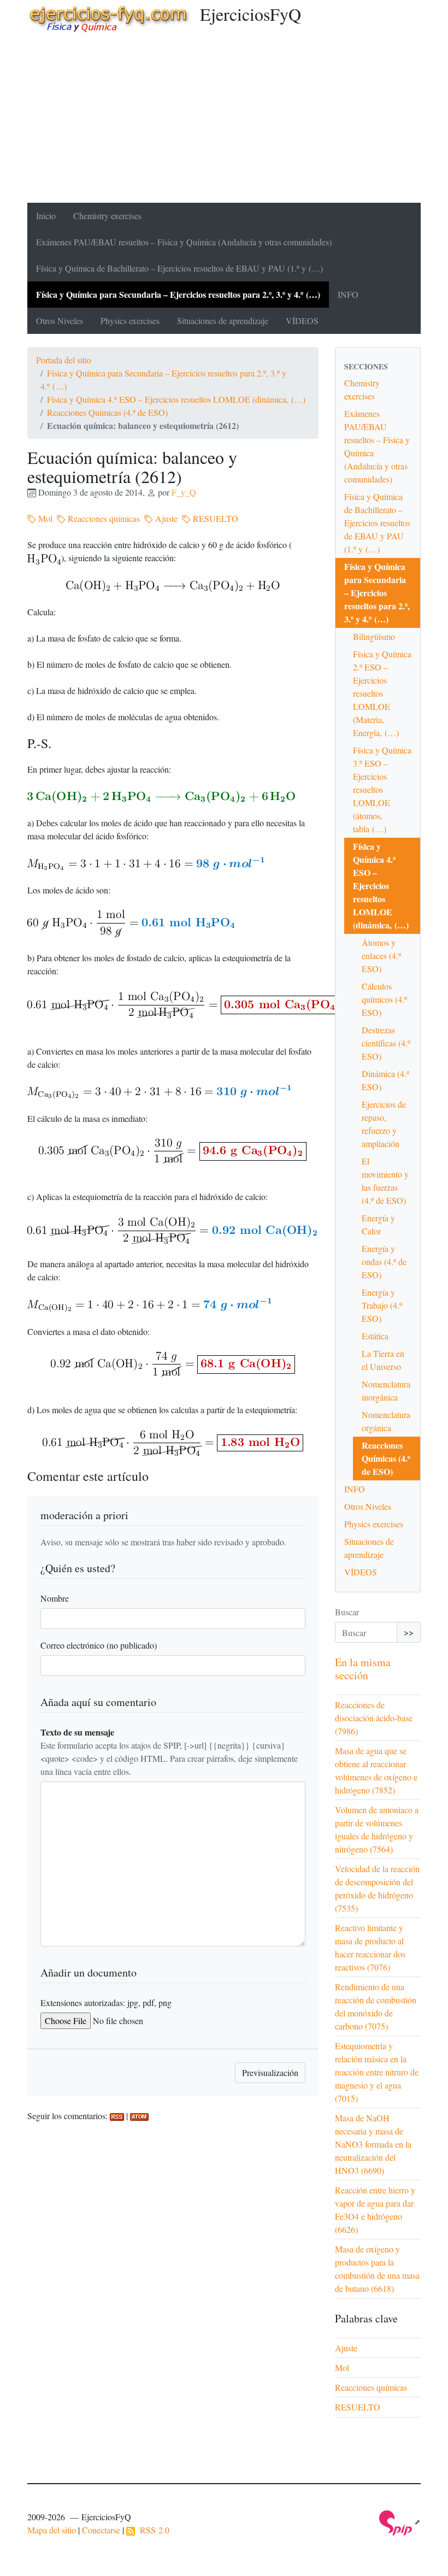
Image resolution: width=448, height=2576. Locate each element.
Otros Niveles (60, 320)
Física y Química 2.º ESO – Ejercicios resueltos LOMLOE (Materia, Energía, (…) (382, 693)
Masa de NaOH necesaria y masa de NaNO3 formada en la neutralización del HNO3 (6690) (373, 2144)
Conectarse (101, 2530)
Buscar (347, 1612)
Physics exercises (130, 320)
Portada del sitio (64, 360)
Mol (44, 518)
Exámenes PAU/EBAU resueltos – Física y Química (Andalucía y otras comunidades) (184, 242)
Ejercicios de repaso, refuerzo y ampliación (384, 1124)
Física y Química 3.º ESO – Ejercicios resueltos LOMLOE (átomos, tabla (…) (382, 789)
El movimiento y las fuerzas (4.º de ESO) (385, 1181)
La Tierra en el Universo (383, 1360)
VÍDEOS (302, 320)
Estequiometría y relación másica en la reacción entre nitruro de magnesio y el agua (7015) (377, 2072)
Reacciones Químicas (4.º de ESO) (107, 412)
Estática (375, 1336)
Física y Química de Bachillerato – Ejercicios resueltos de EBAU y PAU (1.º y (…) (179, 268)
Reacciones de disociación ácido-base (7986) (374, 1718)
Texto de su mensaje (77, 1732)
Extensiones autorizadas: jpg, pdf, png (106, 2002)
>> (409, 1632)
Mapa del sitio (52, 2530)
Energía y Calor (378, 1224)
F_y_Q (184, 492)
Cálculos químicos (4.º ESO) (384, 999)
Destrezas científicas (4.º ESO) (386, 1043)
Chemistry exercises (107, 216)
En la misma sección (363, 1669)
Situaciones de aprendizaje (223, 320)
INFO (348, 294)
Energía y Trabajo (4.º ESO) (382, 1305)
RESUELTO (214, 518)
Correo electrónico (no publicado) (99, 1645)
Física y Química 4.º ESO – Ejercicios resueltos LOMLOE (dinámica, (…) (176, 399)
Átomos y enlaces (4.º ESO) (381, 955)
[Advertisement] (224, 121)
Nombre (55, 1598)
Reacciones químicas (103, 518)
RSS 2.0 (152, 2530)
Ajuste (165, 518)
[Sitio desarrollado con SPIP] (400, 2522)
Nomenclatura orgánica (386, 1421)
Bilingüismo (374, 636)
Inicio (46, 216)
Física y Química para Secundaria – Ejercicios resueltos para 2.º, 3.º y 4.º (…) (178, 294)
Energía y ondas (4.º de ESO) (384, 1261)
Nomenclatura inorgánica (386, 1390)
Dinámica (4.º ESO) (385, 1080)
